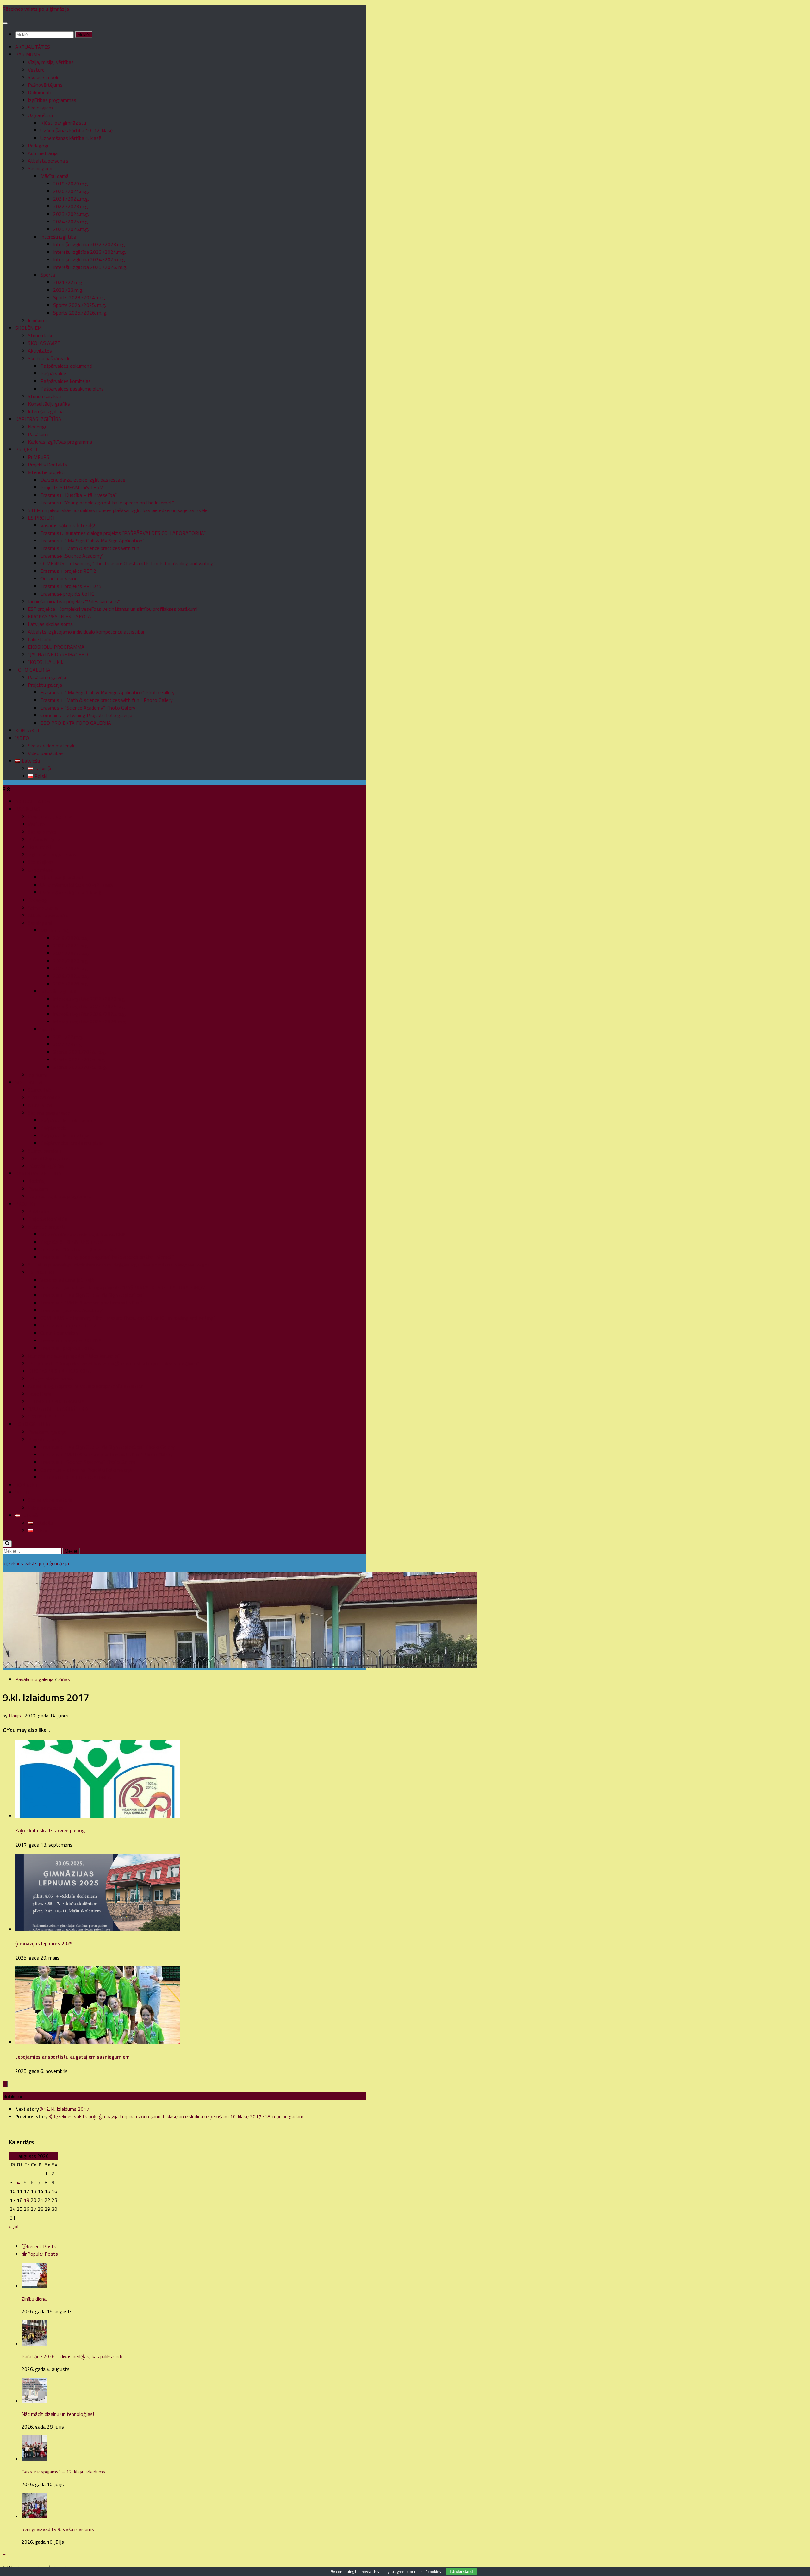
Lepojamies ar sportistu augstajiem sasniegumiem (72, 2057)
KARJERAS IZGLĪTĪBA (38, 419)
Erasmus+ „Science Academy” (72, 556)
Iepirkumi (37, 320)
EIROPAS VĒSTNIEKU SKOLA (59, 616)
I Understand (461, 2572)
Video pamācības (46, 753)
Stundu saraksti (45, 396)
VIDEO (22, 738)
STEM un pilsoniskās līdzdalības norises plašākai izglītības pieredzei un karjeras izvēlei (118, 510)
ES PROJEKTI (42, 518)
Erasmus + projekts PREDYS (71, 586)
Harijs (15, 1716)
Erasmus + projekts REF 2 (68, 571)
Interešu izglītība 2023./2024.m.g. (90, 252)
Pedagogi (38, 146)
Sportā (48, 275)
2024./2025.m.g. (71, 222)
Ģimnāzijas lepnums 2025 (44, 1943)
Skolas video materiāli (51, 746)
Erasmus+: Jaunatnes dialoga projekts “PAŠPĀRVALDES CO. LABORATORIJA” (123, 533)
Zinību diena (34, 2299)
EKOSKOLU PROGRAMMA (56, 647)
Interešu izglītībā (58, 237)
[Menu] (5, 23)
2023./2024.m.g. (71, 214)
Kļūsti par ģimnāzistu (63, 123)
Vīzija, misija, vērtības (51, 62)
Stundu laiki (40, 335)
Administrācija (43, 153)
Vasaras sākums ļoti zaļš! (68, 525)
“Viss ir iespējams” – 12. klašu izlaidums (63, 2472)
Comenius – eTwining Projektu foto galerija (86, 715)
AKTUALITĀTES (33, 47)
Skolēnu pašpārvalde (49, 358)
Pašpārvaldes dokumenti (66, 366)
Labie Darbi (40, 639)
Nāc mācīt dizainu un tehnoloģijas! (58, 2414)
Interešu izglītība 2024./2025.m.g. (90, 259)
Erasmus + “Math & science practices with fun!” (91, 548)
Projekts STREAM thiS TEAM (72, 487)
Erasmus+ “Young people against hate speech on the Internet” (107, 503)
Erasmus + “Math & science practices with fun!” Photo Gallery (107, 700)
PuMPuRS (39, 457)
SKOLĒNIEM (28, 328)
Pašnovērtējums (45, 85)
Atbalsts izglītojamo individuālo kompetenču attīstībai (86, 632)
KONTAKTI (27, 730)
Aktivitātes (40, 351)
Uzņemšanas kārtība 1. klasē (71, 138)
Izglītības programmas (52, 100)
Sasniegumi (40, 168)
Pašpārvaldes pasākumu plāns (72, 389)
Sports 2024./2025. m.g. (80, 305)
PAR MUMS (28, 54)
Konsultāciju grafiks (49, 404)
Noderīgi (37, 427)
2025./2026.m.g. (71, 229)
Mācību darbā (55, 176)
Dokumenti (40, 92)
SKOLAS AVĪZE (44, 343)
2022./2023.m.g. (71, 206)
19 (27, 2200)
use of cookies (429, 2571)
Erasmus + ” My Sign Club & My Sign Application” (92, 541)
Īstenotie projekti (46, 472)
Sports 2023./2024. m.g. (80, 297)
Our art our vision (59, 578)
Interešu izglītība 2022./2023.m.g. (90, 244)
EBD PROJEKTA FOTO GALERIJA (76, 723)
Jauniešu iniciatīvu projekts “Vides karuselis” (74, 601)
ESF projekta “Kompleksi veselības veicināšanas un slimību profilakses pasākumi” (114, 609)
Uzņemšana (40, 115)
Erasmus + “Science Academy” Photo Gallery (88, 708)
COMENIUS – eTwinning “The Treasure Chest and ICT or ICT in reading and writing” (128, 563)
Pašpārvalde (53, 373)
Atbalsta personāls (48, 161)
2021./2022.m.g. (71, 199)
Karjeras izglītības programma (60, 442)
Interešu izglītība (46, 411)
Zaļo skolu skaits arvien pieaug (50, 1830)
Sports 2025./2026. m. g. (80, 313)
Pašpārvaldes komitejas (66, 381)
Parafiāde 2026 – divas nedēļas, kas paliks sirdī (72, 2356)
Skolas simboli (43, 77)
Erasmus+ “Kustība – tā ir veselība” (79, 495)
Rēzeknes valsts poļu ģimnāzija (36, 9)
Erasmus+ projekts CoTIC (67, 594)
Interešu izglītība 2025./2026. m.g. (90, 267)
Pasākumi (38, 434)
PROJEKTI (26, 449)
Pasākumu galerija (47, 677)
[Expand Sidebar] (5, 2084)
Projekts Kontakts (48, 465)
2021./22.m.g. (68, 282)
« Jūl (14, 2226)
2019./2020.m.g (71, 184)
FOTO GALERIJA (33, 670)
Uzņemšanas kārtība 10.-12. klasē (77, 130)
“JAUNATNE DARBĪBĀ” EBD (58, 654)
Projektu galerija (45, 685)
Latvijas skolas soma (50, 624)
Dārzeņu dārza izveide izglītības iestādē (83, 480)
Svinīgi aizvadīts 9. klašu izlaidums (58, 2529)
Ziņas (64, 1679)
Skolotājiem (40, 108)
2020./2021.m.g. (71, 191)
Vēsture (36, 70)
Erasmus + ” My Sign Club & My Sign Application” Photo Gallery (108, 692)
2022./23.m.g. (68, 290)
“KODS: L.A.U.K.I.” (46, 662)
